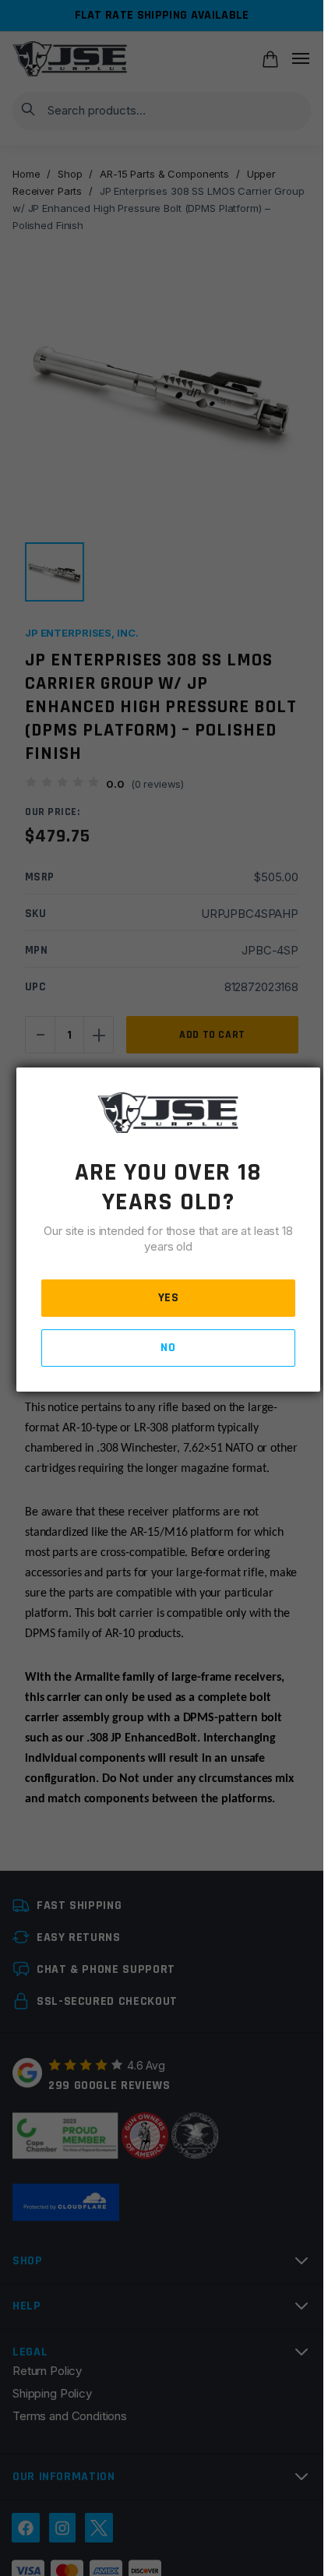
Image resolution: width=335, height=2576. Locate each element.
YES (169, 1298)
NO (168, 1348)
